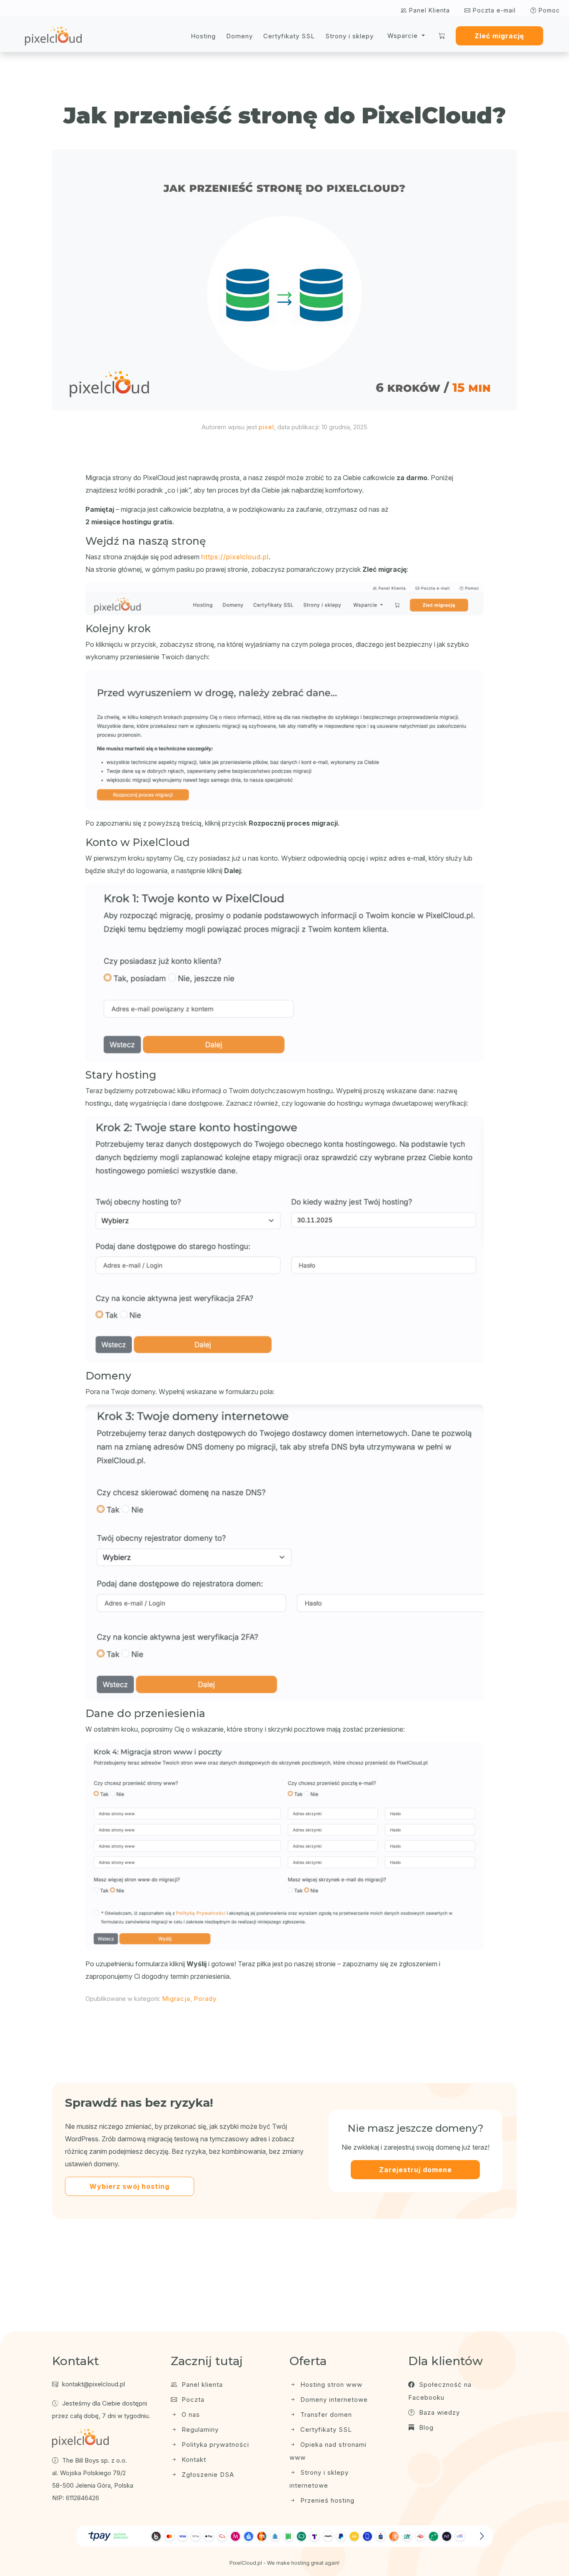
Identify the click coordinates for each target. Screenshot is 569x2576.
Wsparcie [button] (404, 36)
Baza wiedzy (438, 2412)
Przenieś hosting (326, 2500)
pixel (266, 427)
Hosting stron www (330, 2384)
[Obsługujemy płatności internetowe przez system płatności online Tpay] (284, 2536)
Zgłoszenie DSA (207, 2475)
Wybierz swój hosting (130, 2186)
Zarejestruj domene (416, 2170)
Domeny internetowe (333, 2400)
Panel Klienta (428, 10)
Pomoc (548, 10)
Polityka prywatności (214, 2445)
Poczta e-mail (493, 10)
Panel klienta (201, 2384)
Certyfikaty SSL (289, 36)
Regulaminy (199, 2430)
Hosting (203, 36)
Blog (425, 2427)
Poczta (192, 2400)
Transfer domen (325, 2415)
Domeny (240, 36)
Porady (205, 1999)
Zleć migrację (499, 36)
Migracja (176, 1999)
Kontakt (193, 2460)
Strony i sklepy (349, 36)
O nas (190, 2415)
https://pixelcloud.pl (235, 557)
